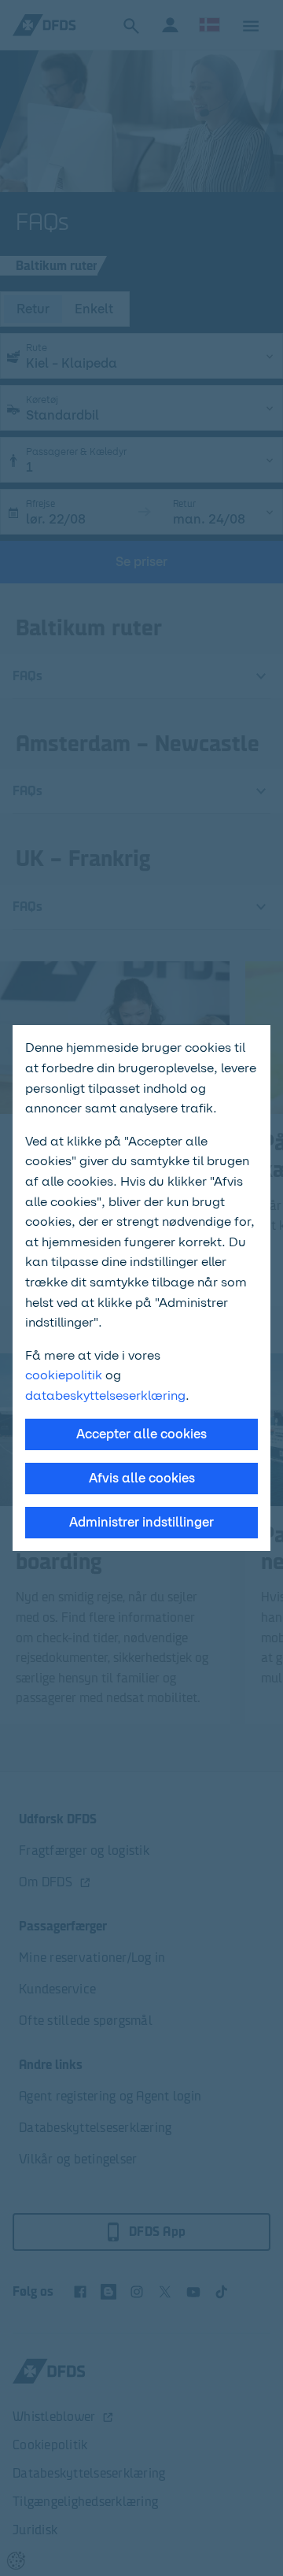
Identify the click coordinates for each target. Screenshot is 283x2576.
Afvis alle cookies (142, 1478)
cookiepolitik (65, 1375)
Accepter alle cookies (141, 1434)
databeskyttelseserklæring (105, 1395)
